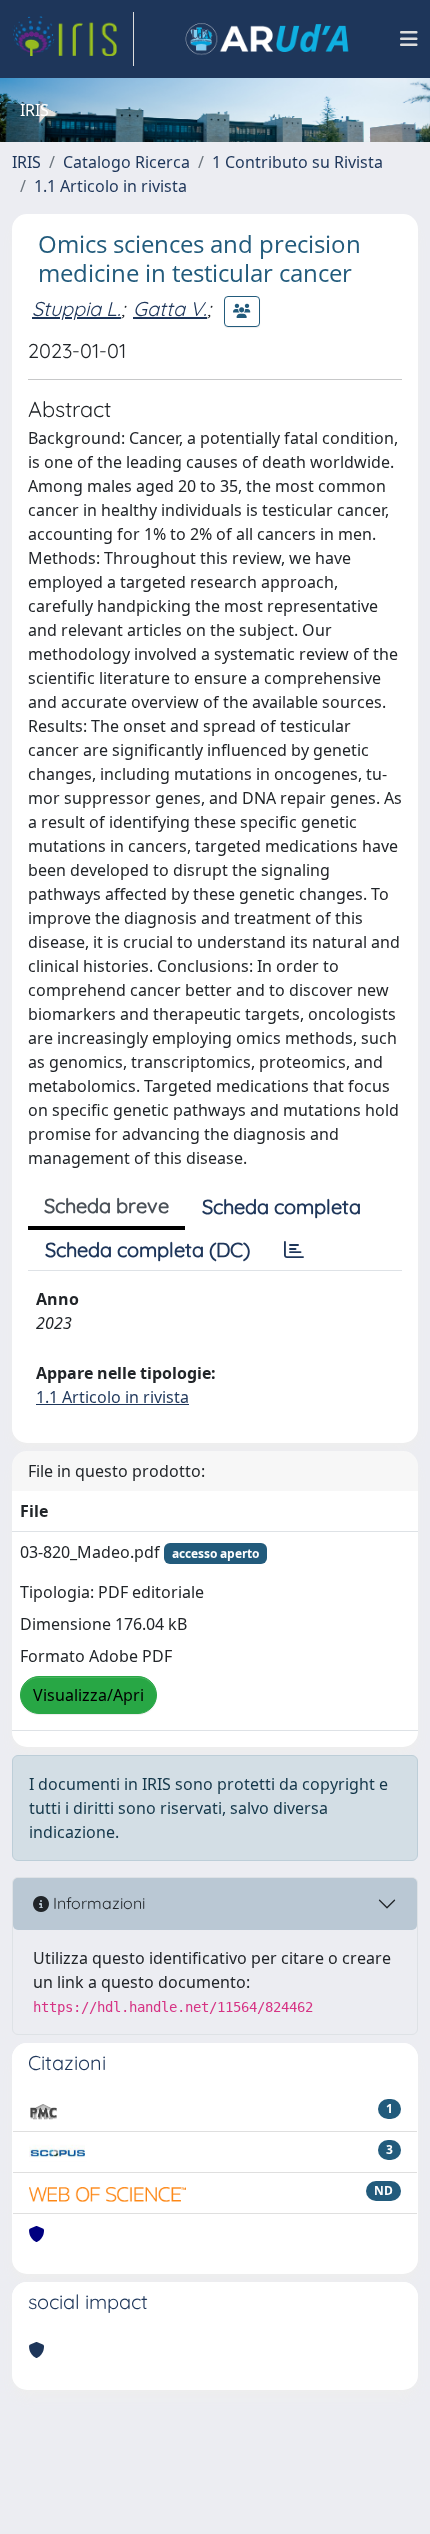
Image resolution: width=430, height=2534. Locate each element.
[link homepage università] (267, 39)
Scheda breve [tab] (106, 1205)
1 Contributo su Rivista (297, 162)
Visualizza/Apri (88, 1695)
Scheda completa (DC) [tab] (147, 1249)
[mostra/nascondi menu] (409, 39)
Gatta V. (170, 308)
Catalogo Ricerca (126, 162)
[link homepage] (73, 39)
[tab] (294, 1250)
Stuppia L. (76, 308)
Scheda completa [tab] (281, 1206)
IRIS (26, 162)
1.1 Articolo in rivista (110, 186)
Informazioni (97, 1903)
